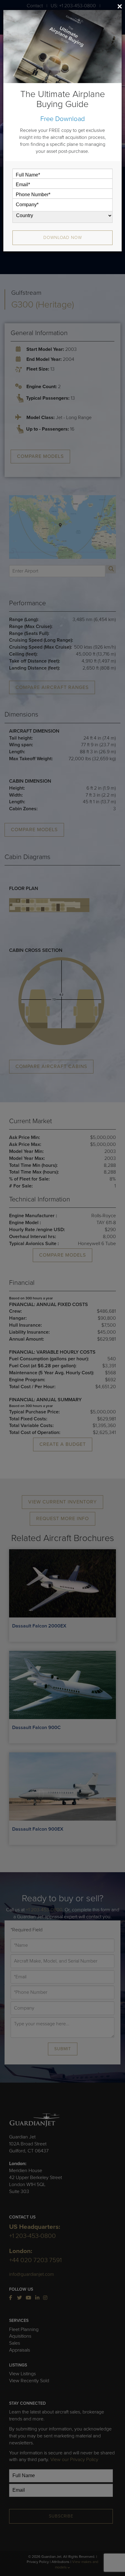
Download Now (63, 238)
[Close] (120, 6)
